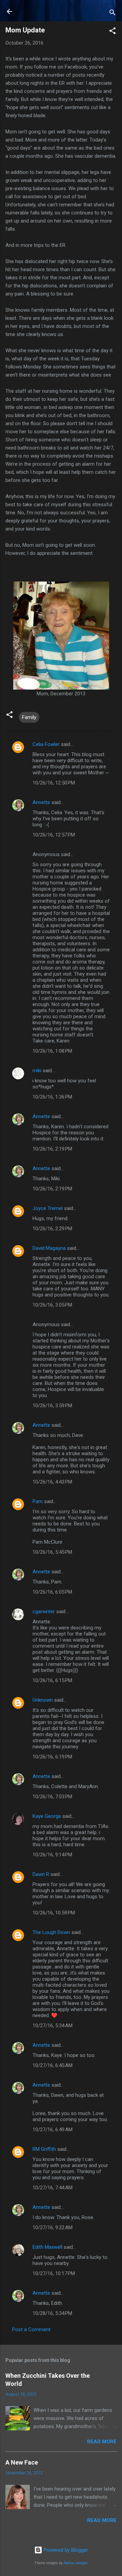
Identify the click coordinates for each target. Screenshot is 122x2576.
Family (29, 717)
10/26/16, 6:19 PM (52, 1757)
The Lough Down (51, 1932)
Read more (102, 2442)
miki (37, 1071)
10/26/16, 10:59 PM (54, 1913)
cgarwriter (44, 1612)
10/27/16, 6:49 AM (53, 2130)
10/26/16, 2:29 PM (52, 1229)
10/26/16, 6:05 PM (52, 1592)
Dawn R (41, 1874)
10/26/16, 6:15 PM (52, 1680)
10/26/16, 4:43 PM (52, 1482)
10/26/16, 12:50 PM (54, 783)
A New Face (22, 2462)
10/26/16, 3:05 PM (52, 1305)
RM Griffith (44, 2149)
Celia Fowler (46, 744)
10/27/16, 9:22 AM (53, 2227)
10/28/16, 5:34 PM (52, 2313)
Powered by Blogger (65, 2550)
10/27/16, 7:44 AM (53, 2188)
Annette (41, 802)
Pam (38, 1501)
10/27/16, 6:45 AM (53, 2065)
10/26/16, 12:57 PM (54, 835)
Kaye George (47, 1816)
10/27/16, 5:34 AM (53, 2026)
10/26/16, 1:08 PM (52, 1051)
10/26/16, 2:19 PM (52, 1149)
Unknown (43, 1700)
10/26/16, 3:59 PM (52, 1406)
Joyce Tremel (48, 1208)
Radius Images (76, 2563)
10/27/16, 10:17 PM (54, 2273)
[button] (113, 32)
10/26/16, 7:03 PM (52, 1797)
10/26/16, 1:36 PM (52, 1097)
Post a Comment (31, 2329)
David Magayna (49, 1248)
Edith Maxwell (47, 2247)
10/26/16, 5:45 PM (52, 1552)
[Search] (113, 14)
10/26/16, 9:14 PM (52, 1855)
